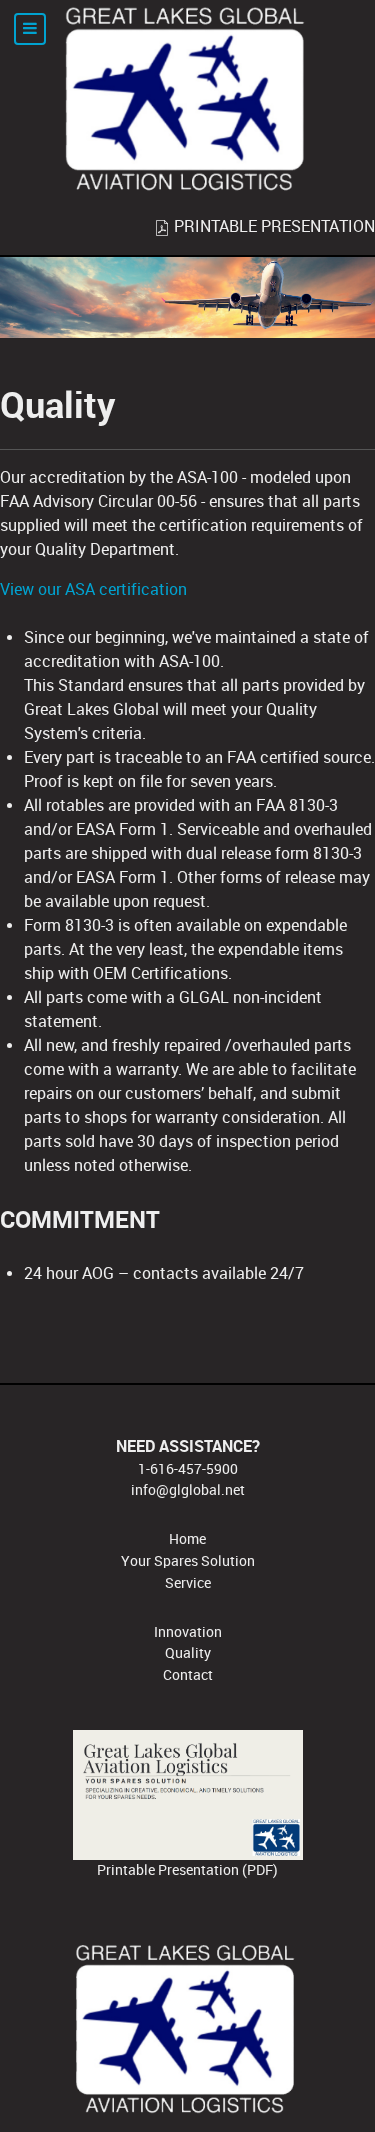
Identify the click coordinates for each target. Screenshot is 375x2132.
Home (187, 1539)
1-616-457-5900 (188, 1469)
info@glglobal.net (188, 1490)
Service (188, 1583)
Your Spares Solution (188, 1561)
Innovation (188, 1632)
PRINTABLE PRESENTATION (272, 226)
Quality (188, 1653)
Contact (188, 1675)
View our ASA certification (93, 589)
